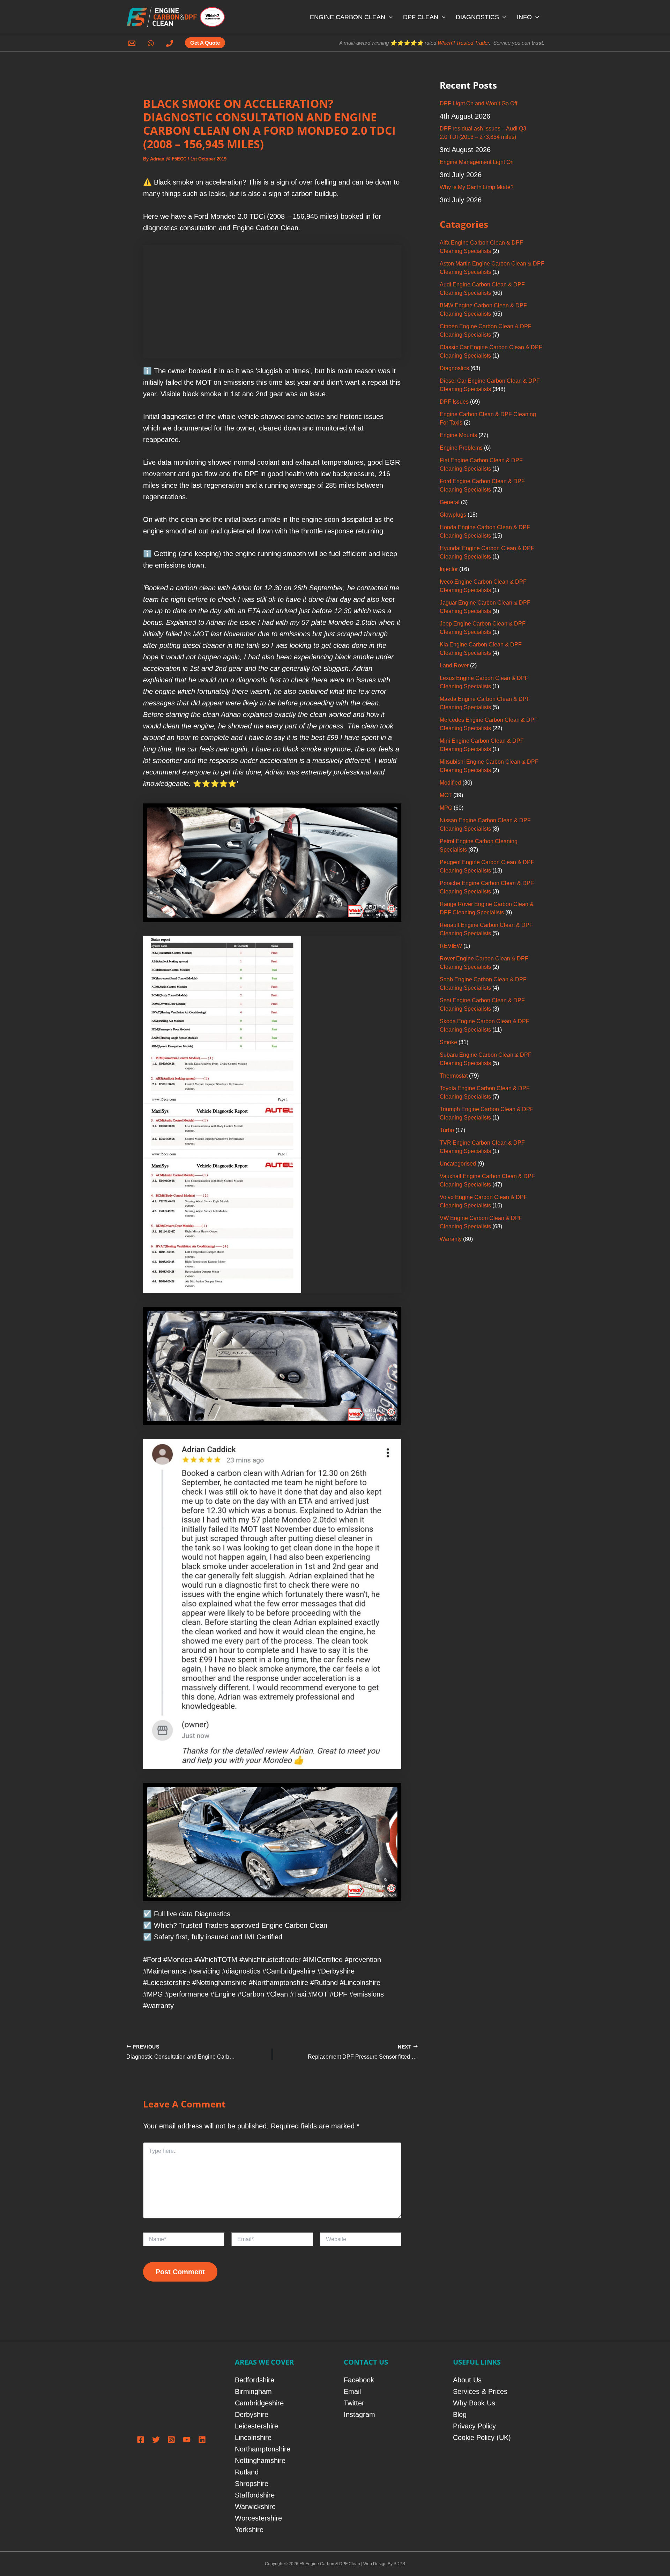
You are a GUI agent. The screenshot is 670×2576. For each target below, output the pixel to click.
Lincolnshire (253, 2438)
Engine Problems (461, 448)
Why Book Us (474, 2403)
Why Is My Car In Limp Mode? (477, 187)
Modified (450, 783)
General (450, 502)
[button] (389, 17)
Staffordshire (255, 2495)
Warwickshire (255, 2507)
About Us (467, 2380)
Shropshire (252, 2484)
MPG (446, 808)
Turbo (447, 1130)
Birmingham (253, 2391)
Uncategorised (458, 1164)
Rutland (247, 2472)
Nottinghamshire (260, 2461)
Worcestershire (258, 2518)
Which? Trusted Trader (463, 43)
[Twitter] (156, 2440)
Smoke (448, 1042)
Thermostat (454, 1076)
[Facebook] (141, 2440)
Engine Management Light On (477, 162)
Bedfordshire (255, 2380)
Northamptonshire (263, 2449)
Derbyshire (252, 2414)
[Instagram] (171, 2440)
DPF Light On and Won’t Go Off (478, 103)
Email (352, 2391)
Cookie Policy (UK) (482, 2438)
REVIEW (451, 946)
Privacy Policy (474, 2426)
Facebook (359, 2380)
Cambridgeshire (259, 2403)
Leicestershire (256, 2426)
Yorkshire (249, 2530)
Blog (460, 2414)
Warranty (451, 1239)
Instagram (359, 2414)
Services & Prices (480, 2391)
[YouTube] (187, 2440)
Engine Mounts (458, 435)
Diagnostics (454, 368)
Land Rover (454, 665)
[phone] (171, 43)
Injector (449, 569)
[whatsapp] (152, 43)
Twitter (354, 2403)
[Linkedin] (202, 2440)
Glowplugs (453, 515)
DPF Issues (454, 402)
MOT (446, 795)
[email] (133, 43)
